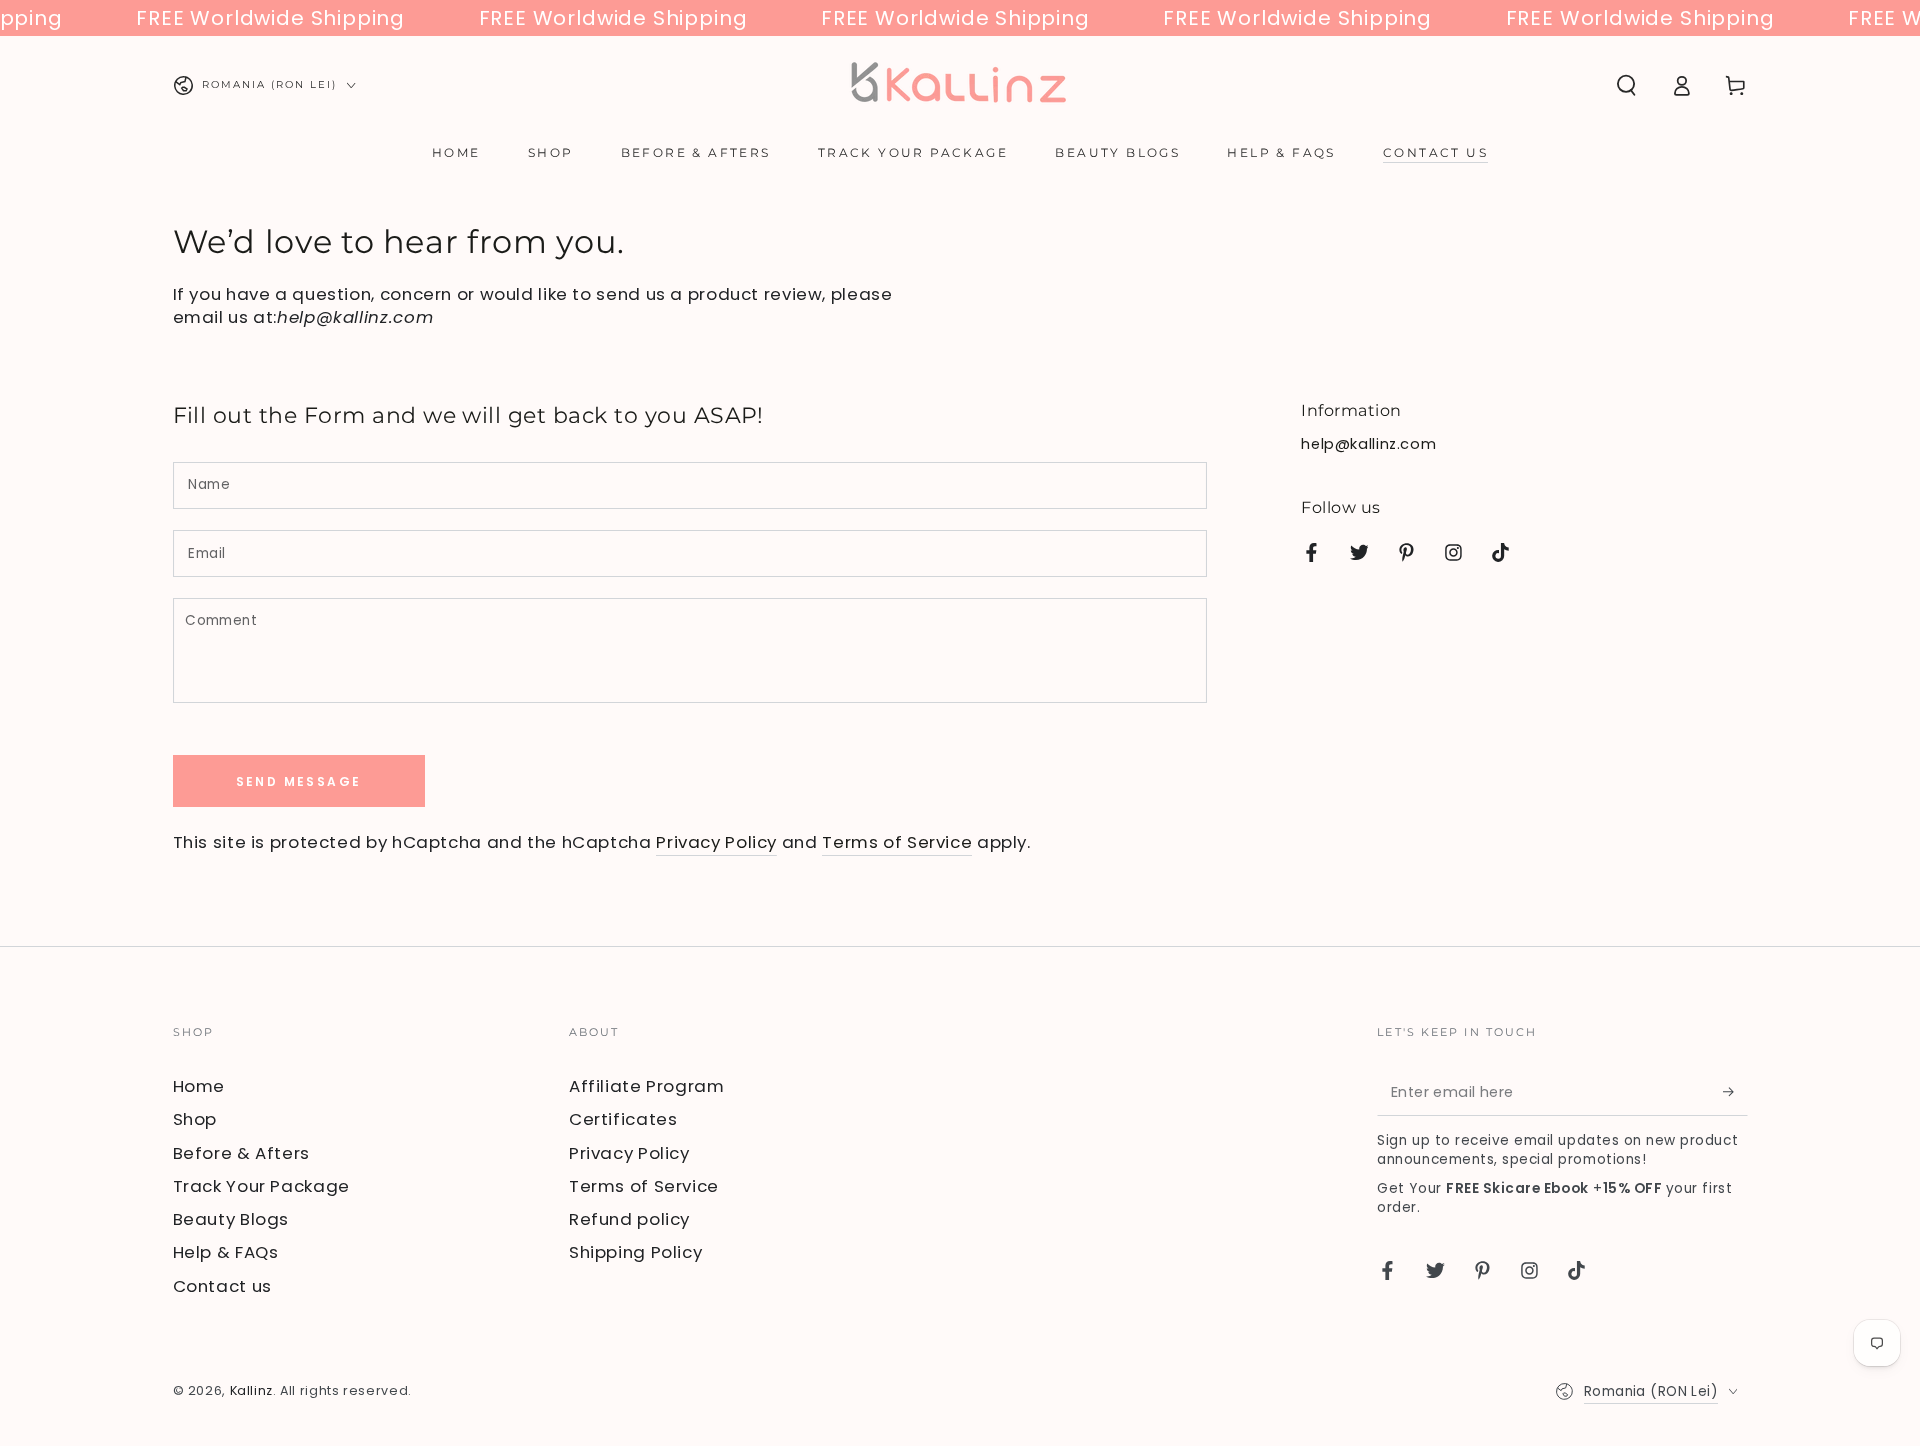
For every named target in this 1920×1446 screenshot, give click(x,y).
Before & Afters (241, 1153)
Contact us (222, 1286)
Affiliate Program (647, 1086)
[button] (1626, 85)
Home (199, 1086)
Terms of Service (897, 842)
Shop (195, 1119)
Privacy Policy (716, 842)
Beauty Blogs (231, 1219)
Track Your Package (261, 1186)
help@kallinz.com (1368, 444)
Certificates (623, 1119)
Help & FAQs (226, 1252)
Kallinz (251, 1390)
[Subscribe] (1735, 1092)
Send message (299, 781)
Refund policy (629, 1219)
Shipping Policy (635, 1252)
